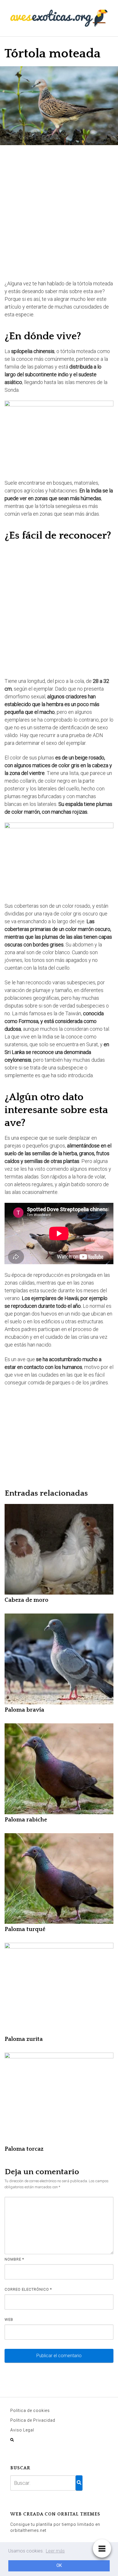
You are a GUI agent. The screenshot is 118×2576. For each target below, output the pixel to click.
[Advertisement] (59, 213)
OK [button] (59, 2566)
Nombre (14, 2259)
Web (9, 2319)
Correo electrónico (28, 2289)
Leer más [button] (55, 2551)
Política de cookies (30, 2411)
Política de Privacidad (33, 2420)
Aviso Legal (22, 2430)
